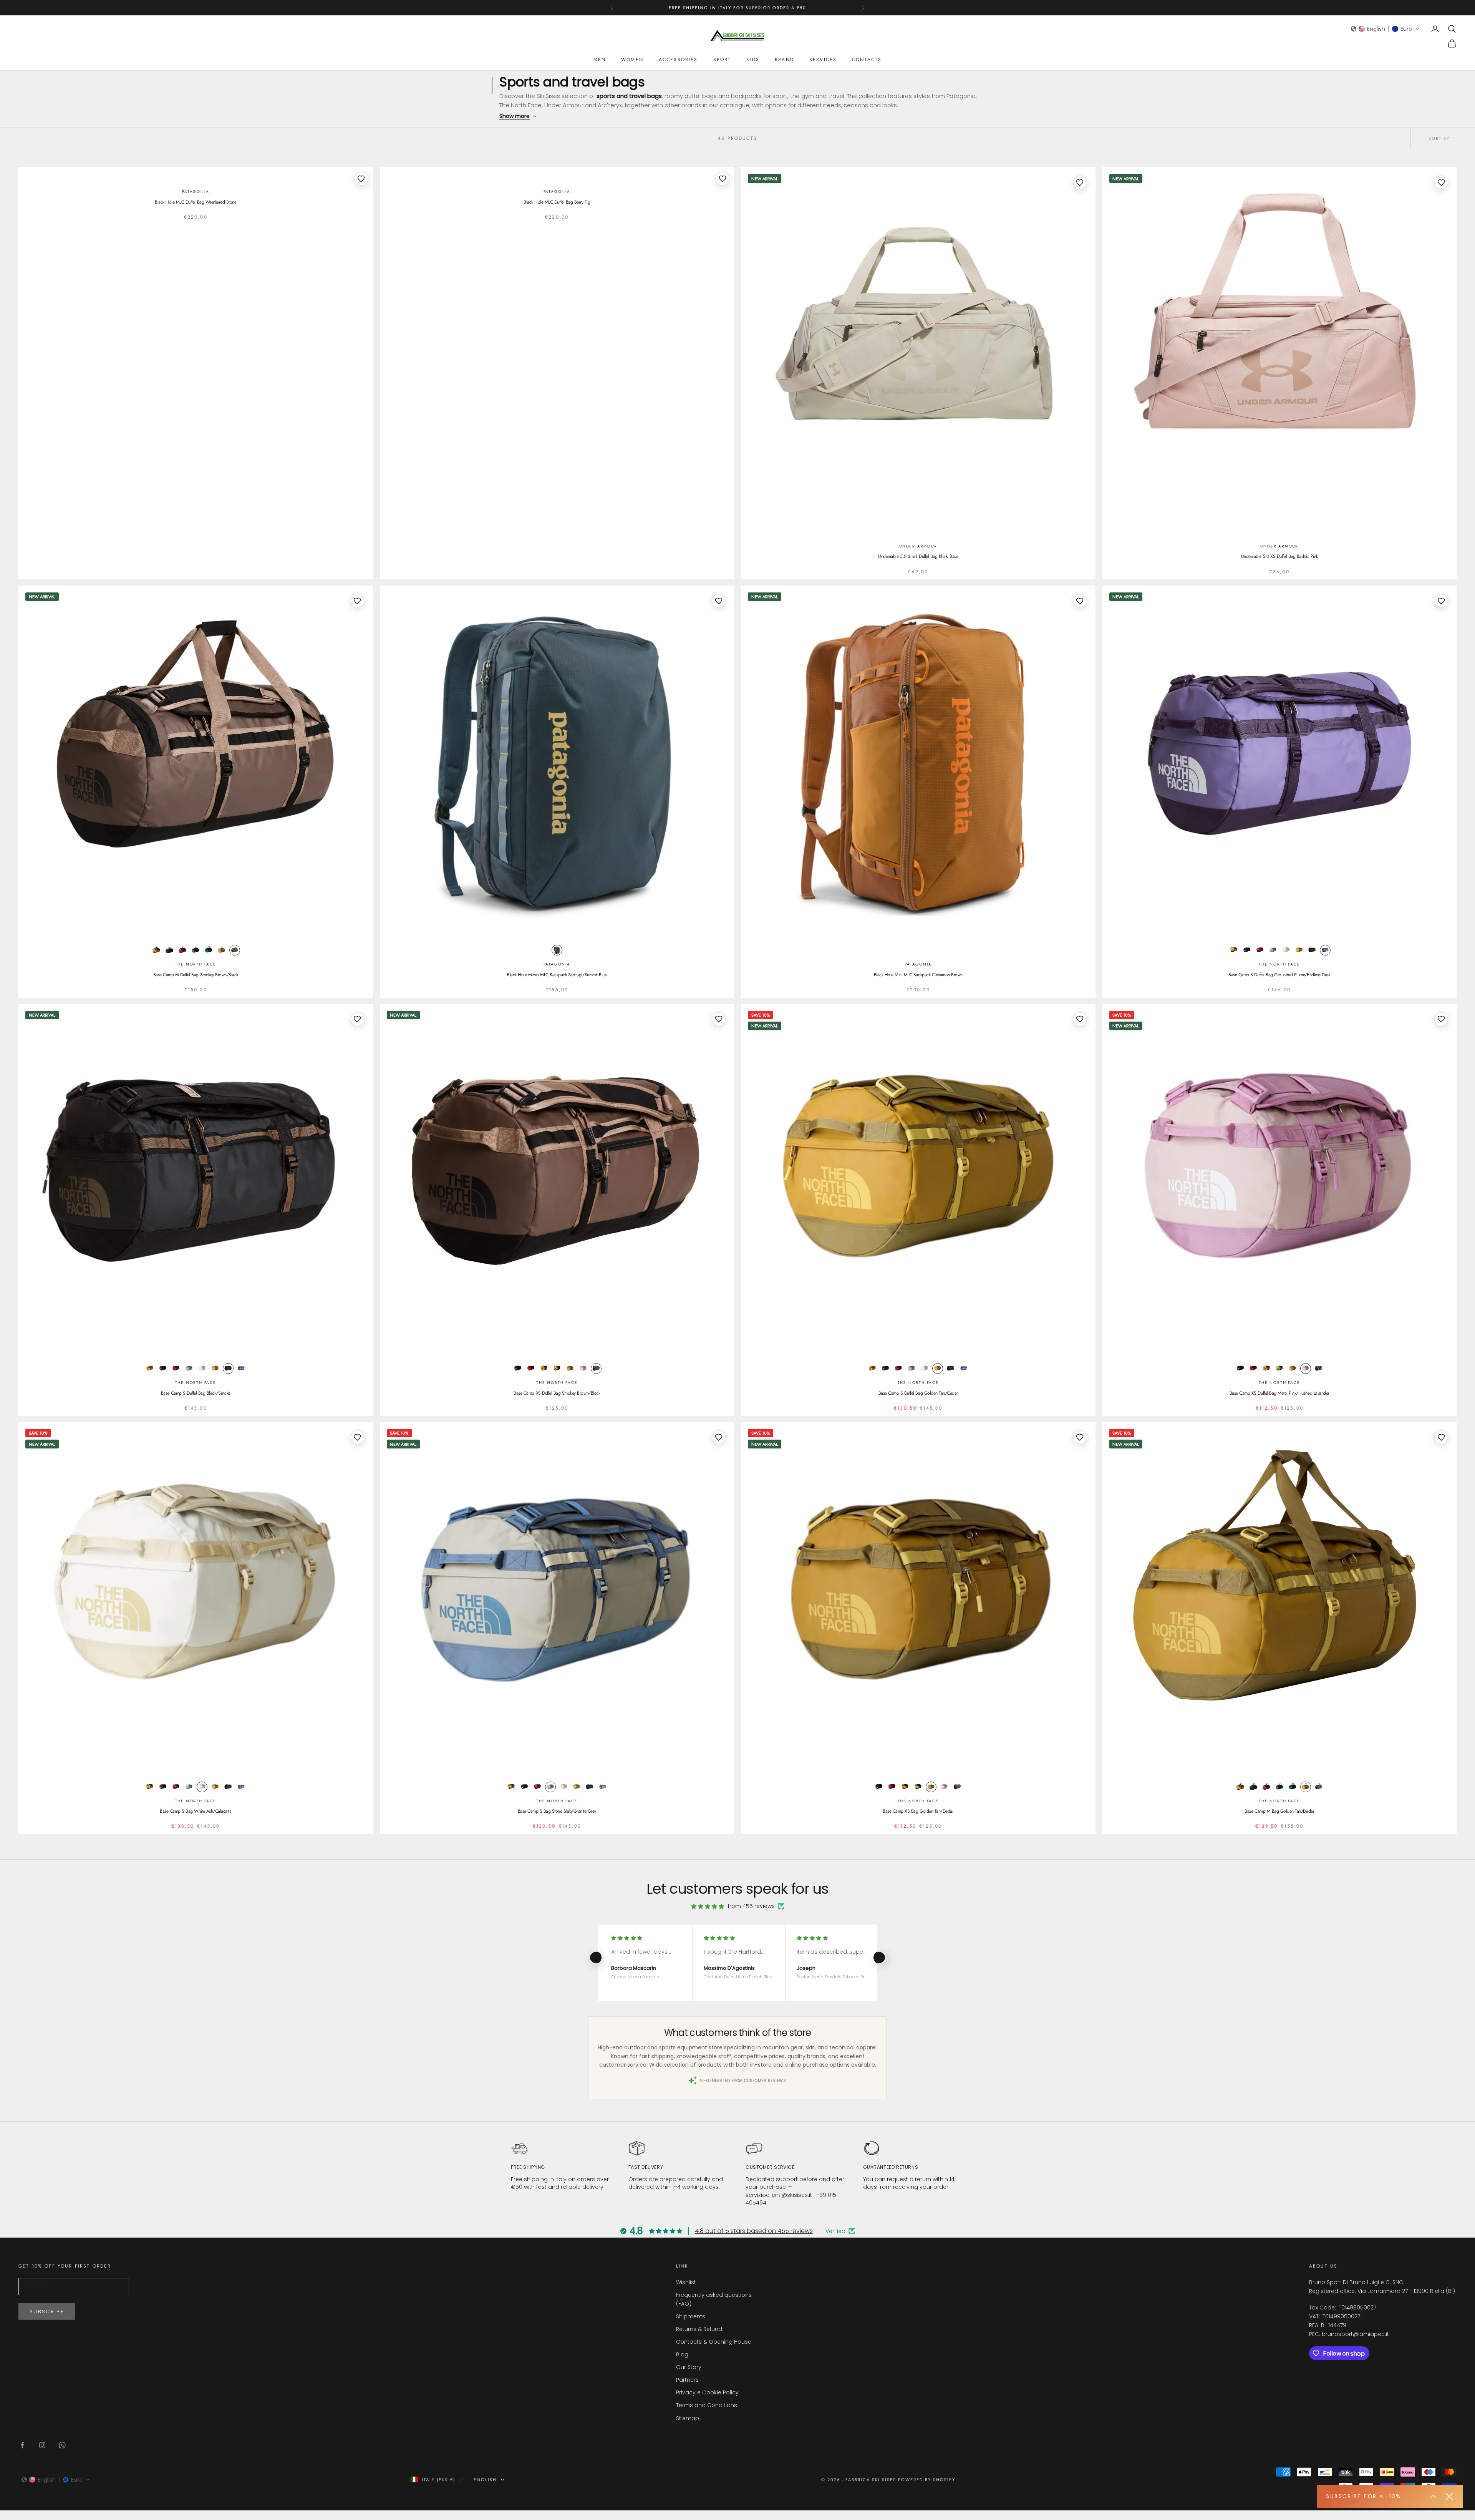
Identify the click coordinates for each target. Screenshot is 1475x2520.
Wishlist (686, 2282)
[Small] (1325, 950)
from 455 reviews (751, 1906)
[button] (1385, 29)
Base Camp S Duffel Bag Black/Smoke (196, 1393)
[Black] (196, 950)
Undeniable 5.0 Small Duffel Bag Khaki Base (918, 556)
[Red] (182, 950)
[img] (708, 1906)
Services (823, 60)
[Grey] (1273, 950)
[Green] (209, 950)
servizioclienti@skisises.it (779, 2195)
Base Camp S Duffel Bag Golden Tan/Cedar (918, 1393)
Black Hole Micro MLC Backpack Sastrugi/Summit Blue (557, 975)
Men (600, 60)
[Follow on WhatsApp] (62, 2445)
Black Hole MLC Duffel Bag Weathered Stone (196, 202)
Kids (753, 60)
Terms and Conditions (707, 2405)
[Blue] (169, 950)
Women (632, 60)
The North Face (196, 964)
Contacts (867, 60)
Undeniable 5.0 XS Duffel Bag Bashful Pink (1279, 556)
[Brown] (235, 950)
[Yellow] (156, 950)
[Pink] (583, 1369)
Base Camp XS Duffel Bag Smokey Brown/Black (557, 1393)
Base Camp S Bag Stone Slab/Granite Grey (557, 1811)
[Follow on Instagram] (42, 2445)
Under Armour (918, 546)
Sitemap (688, 2418)
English (485, 2480)
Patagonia (196, 192)
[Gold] (222, 950)
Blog (682, 2354)
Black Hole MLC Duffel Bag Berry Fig (557, 202)
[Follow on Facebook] (22, 2445)
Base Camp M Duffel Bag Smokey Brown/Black (196, 975)
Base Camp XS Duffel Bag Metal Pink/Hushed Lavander (1279, 1393)
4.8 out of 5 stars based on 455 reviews (754, 2231)
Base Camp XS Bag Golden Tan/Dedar (918, 1811)
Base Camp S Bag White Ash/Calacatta (196, 1811)
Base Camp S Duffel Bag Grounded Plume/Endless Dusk (1279, 975)
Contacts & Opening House (714, 2342)
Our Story (689, 2367)
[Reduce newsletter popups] (1433, 2497)
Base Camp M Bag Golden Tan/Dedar (1279, 1811)
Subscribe (47, 2312)
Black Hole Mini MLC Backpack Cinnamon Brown (918, 975)
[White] (1286, 950)
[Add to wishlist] (361, 179)
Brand (784, 60)
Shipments (691, 2316)
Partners (687, 2380)
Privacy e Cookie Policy (707, 2392)
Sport (722, 60)
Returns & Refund (699, 2329)
